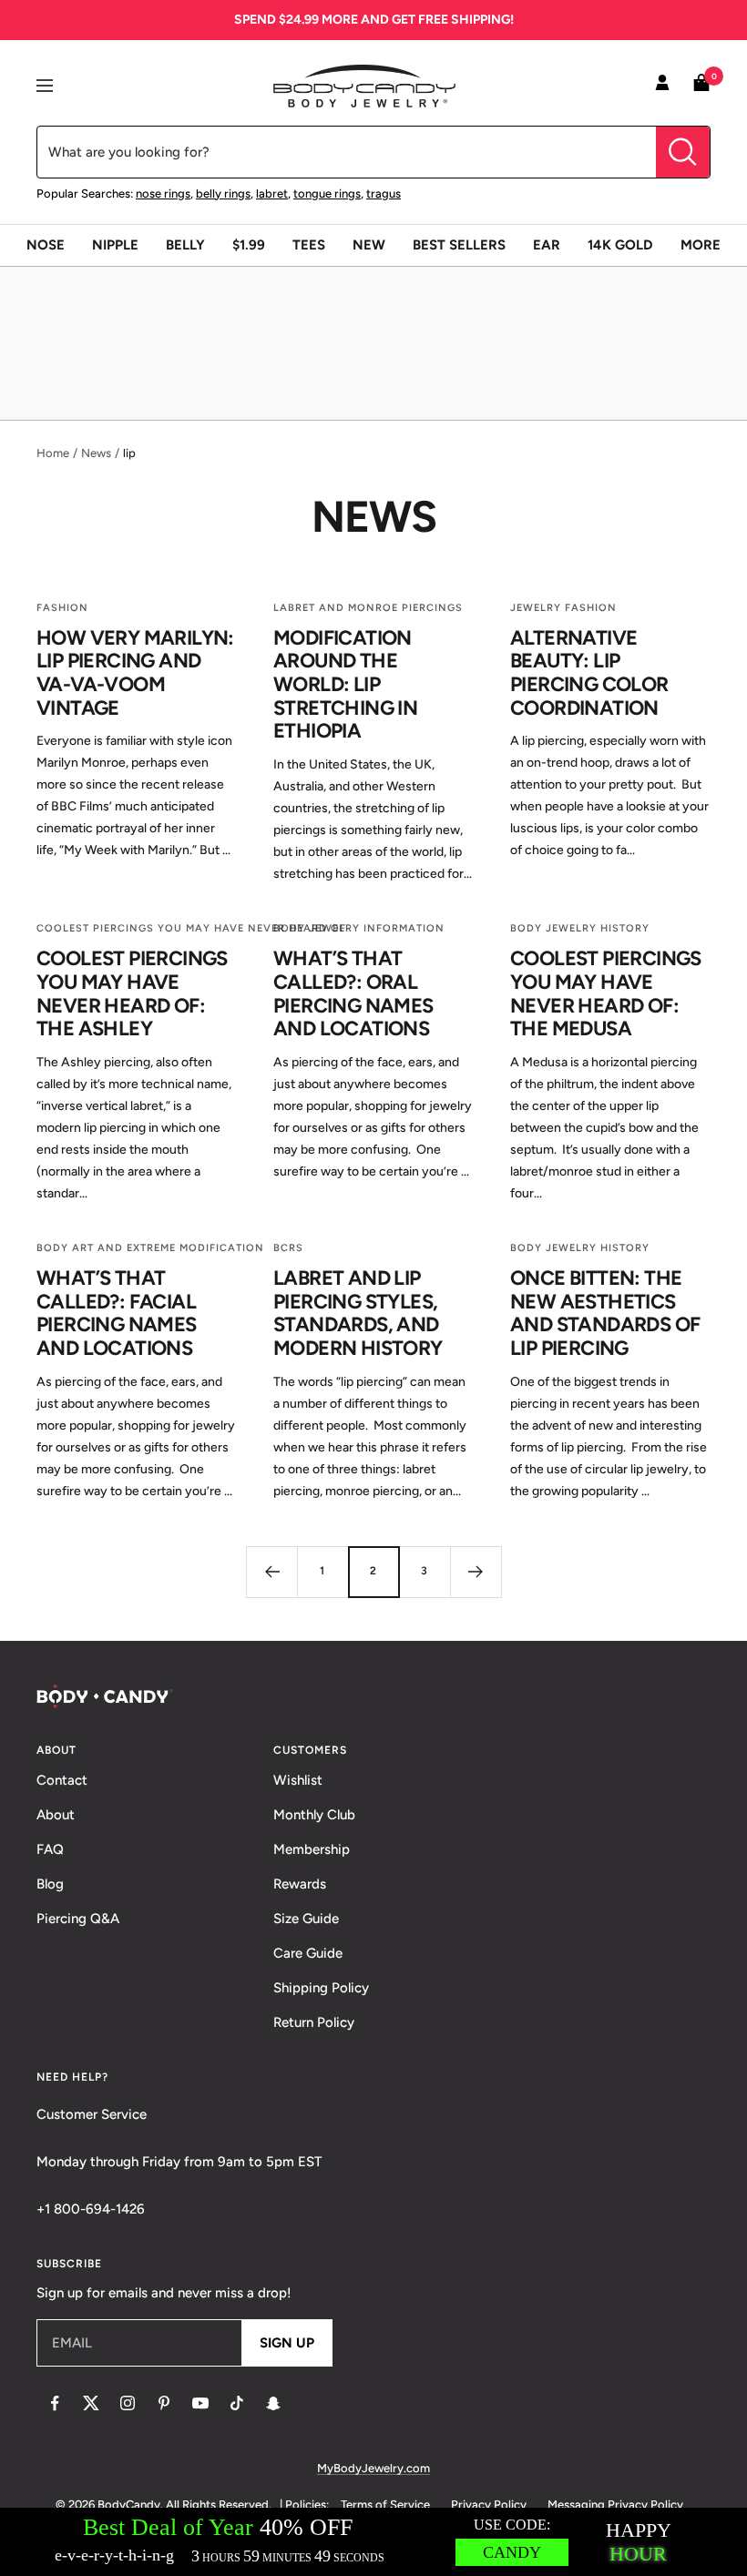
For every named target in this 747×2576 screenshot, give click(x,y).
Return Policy (314, 2022)
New (369, 245)
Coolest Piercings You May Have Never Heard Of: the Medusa (606, 993)
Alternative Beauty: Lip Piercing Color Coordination (589, 673)
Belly (185, 245)
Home (53, 453)
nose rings (163, 193)
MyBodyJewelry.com (373, 2468)
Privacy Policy (489, 2505)
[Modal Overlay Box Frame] (373, 2542)
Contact (62, 1780)
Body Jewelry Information (359, 928)
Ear (547, 245)
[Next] (476, 1572)
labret (272, 193)
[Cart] (701, 86)
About (56, 1815)
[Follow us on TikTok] (237, 2403)
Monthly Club (314, 1815)
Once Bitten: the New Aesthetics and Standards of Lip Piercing (605, 1313)
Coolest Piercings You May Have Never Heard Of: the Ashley (132, 993)
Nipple (115, 245)
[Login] (662, 86)
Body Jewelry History (580, 928)
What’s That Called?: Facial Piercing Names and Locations (117, 1313)
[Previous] (271, 1572)
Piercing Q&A (78, 1919)
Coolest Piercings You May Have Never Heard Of (191, 928)
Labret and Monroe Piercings (368, 608)
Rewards (300, 1884)
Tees (309, 245)
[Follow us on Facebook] (55, 2403)
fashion (62, 608)
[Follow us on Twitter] (91, 2403)
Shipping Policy (321, 1988)
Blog (50, 1884)
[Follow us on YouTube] (200, 2403)
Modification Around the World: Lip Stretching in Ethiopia (345, 685)
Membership (312, 1849)
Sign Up (287, 2343)
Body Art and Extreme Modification (150, 1248)
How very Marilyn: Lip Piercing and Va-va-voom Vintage (135, 673)
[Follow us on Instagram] (128, 2403)
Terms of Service (385, 2505)
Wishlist (298, 1780)
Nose (46, 245)
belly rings (223, 193)
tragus (384, 193)
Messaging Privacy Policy (615, 2505)
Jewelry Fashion (563, 608)
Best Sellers (459, 245)
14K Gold (620, 245)
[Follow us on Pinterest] (164, 2403)
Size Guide (306, 1919)
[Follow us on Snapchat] (273, 2403)
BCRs (288, 1248)
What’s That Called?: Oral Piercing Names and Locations (353, 993)
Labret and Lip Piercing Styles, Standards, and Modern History (358, 1313)
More (701, 245)
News (96, 453)
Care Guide (308, 1953)
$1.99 (249, 245)
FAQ (50, 1849)
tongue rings (327, 193)
